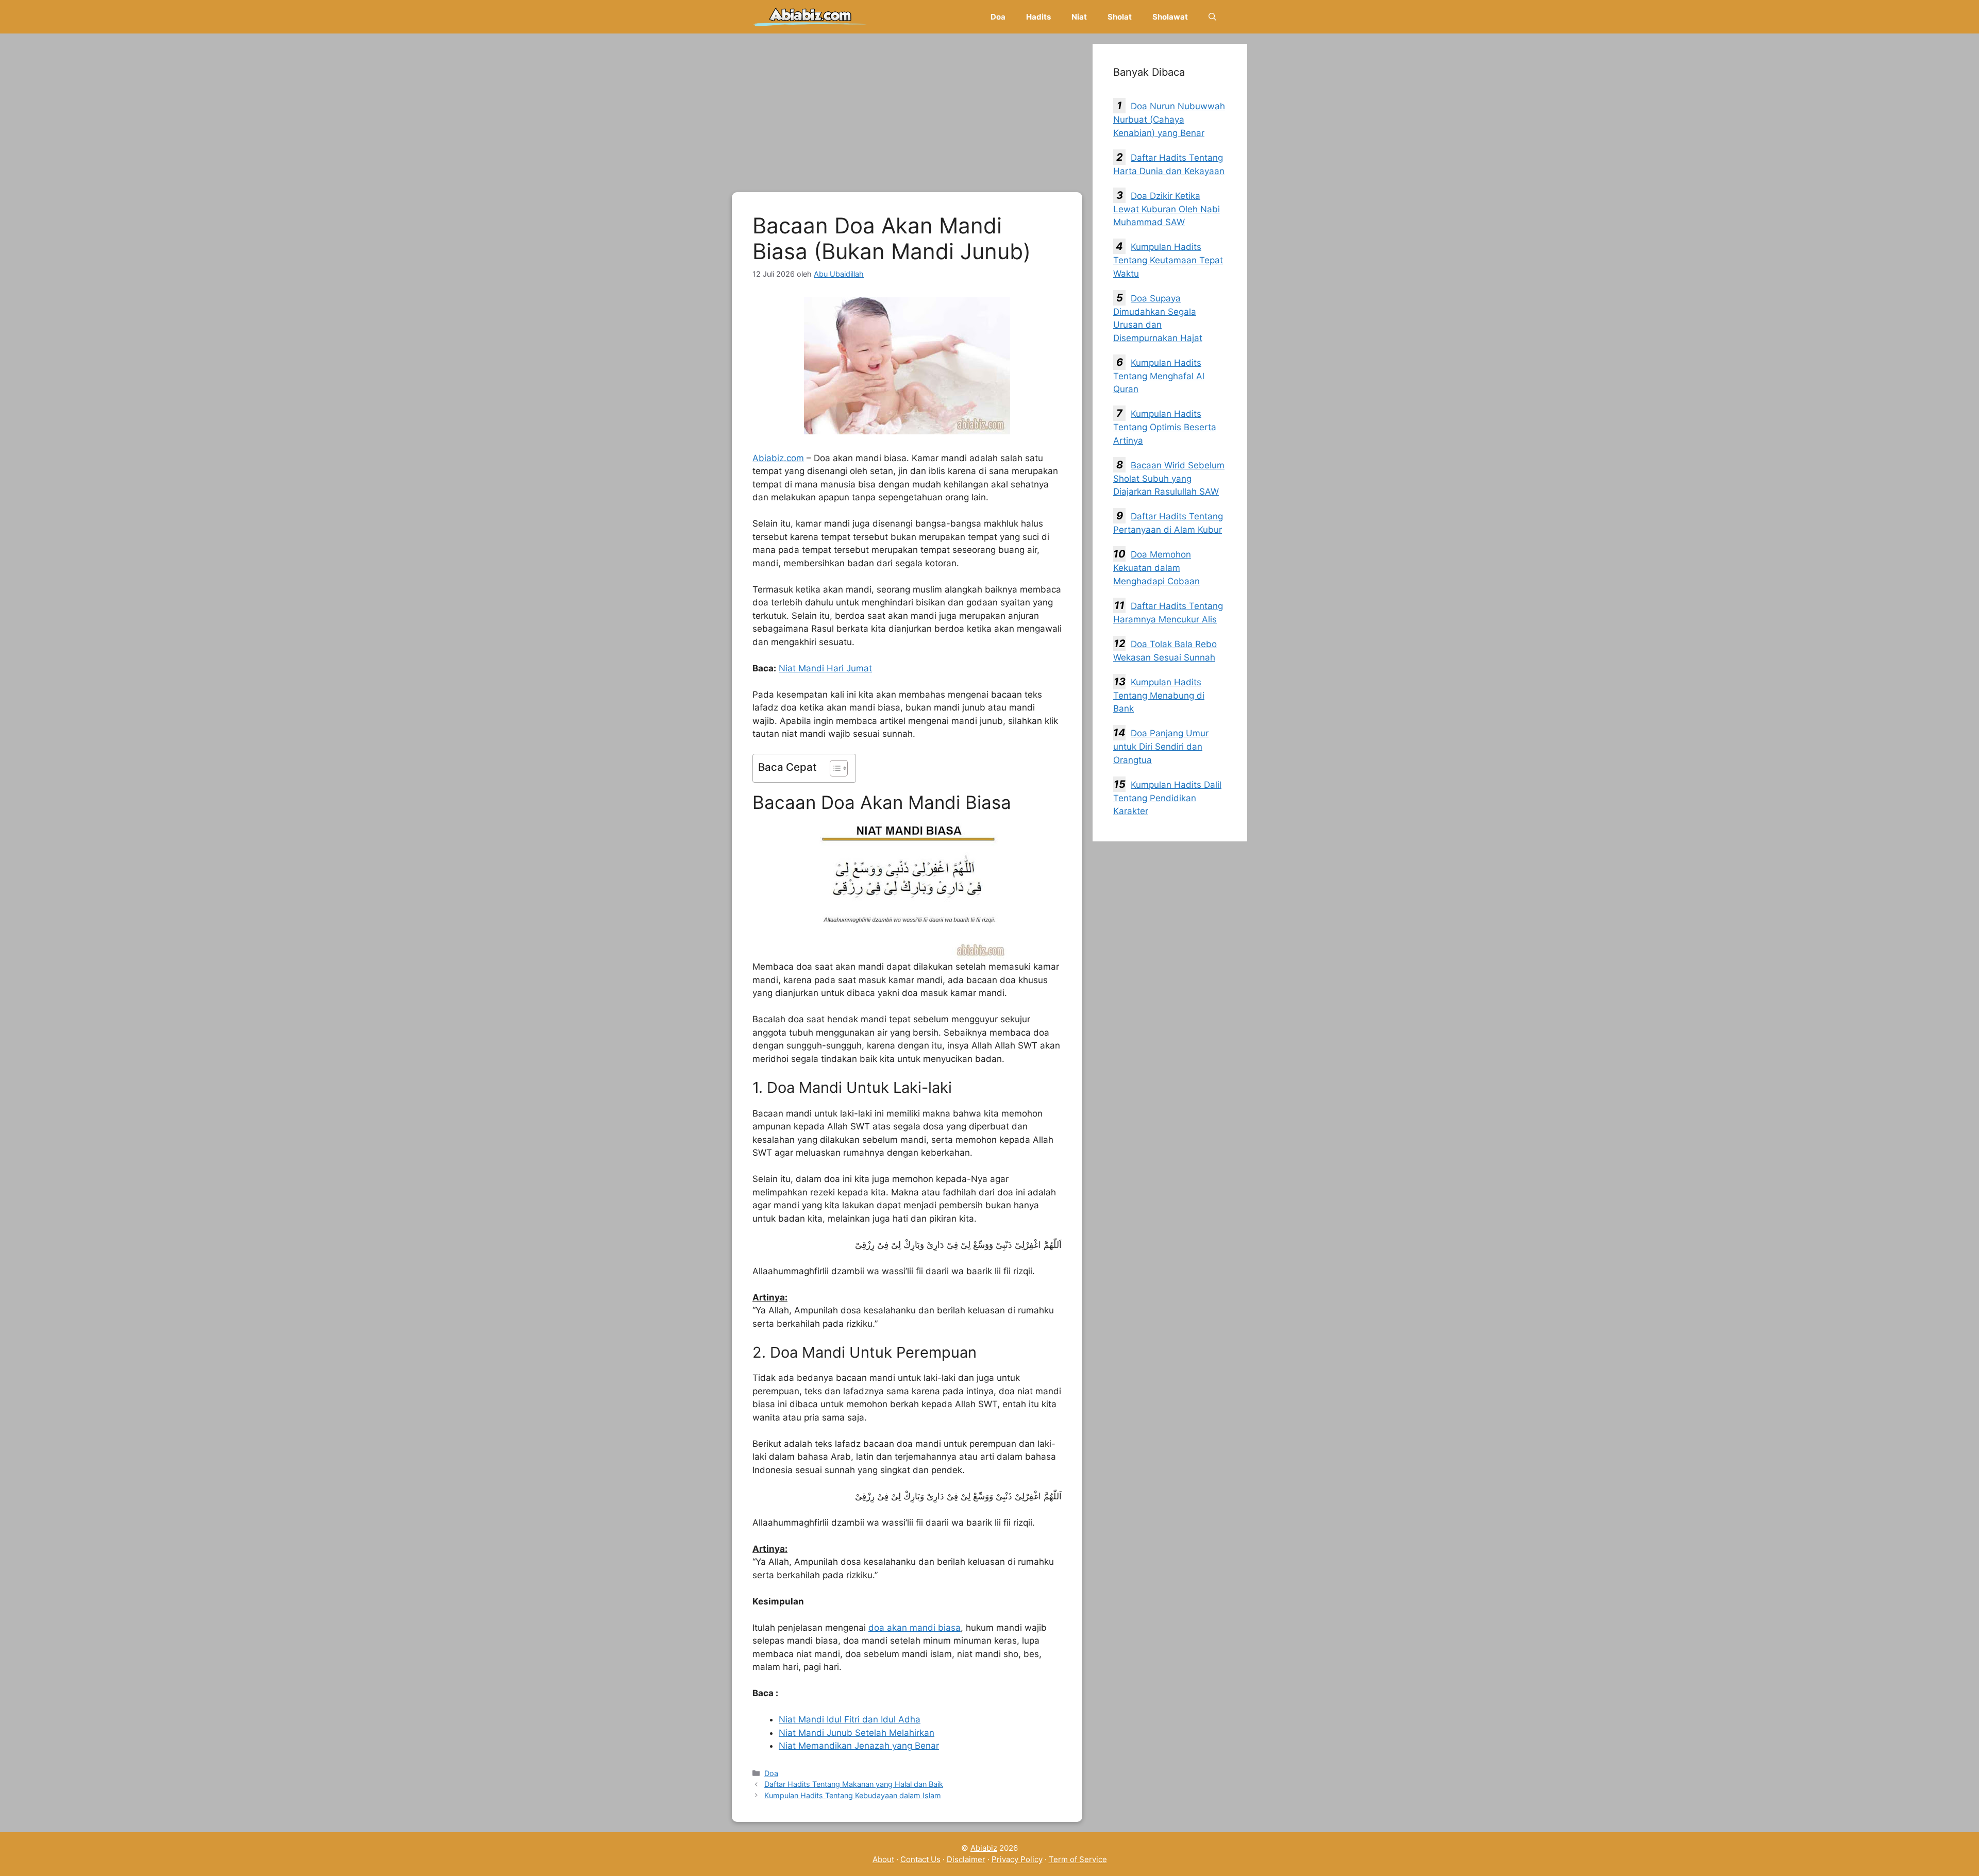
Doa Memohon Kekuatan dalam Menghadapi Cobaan (1156, 568)
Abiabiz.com (778, 458)
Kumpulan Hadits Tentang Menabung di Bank (1159, 696)
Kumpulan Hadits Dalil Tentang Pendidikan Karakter (1167, 798)
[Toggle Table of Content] (834, 768)
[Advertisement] (907, 116)
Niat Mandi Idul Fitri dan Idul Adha (850, 1719)
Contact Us (920, 1859)
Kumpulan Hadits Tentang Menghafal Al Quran (1159, 376)
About (883, 1859)
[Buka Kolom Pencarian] (1212, 17)
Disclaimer (966, 1859)
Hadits (1038, 17)
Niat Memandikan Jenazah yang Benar (859, 1746)
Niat (1079, 17)
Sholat (1120, 17)
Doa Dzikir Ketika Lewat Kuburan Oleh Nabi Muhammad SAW (1167, 209)
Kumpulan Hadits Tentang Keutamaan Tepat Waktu (1168, 260)
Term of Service (1078, 1859)
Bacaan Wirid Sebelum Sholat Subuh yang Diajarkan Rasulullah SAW (1169, 479)
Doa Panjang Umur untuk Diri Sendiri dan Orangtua (1161, 747)
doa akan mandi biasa (915, 1628)
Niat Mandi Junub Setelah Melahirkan (857, 1733)
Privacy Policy (1017, 1859)
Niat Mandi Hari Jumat (825, 668)
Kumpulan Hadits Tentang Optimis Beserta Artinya (1165, 427)
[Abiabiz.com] (810, 17)
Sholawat (1170, 17)
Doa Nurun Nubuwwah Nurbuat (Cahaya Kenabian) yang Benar (1169, 120)
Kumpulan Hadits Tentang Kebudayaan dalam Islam (853, 1795)
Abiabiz (984, 1848)
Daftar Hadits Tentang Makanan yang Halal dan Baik (854, 1784)
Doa (998, 17)
